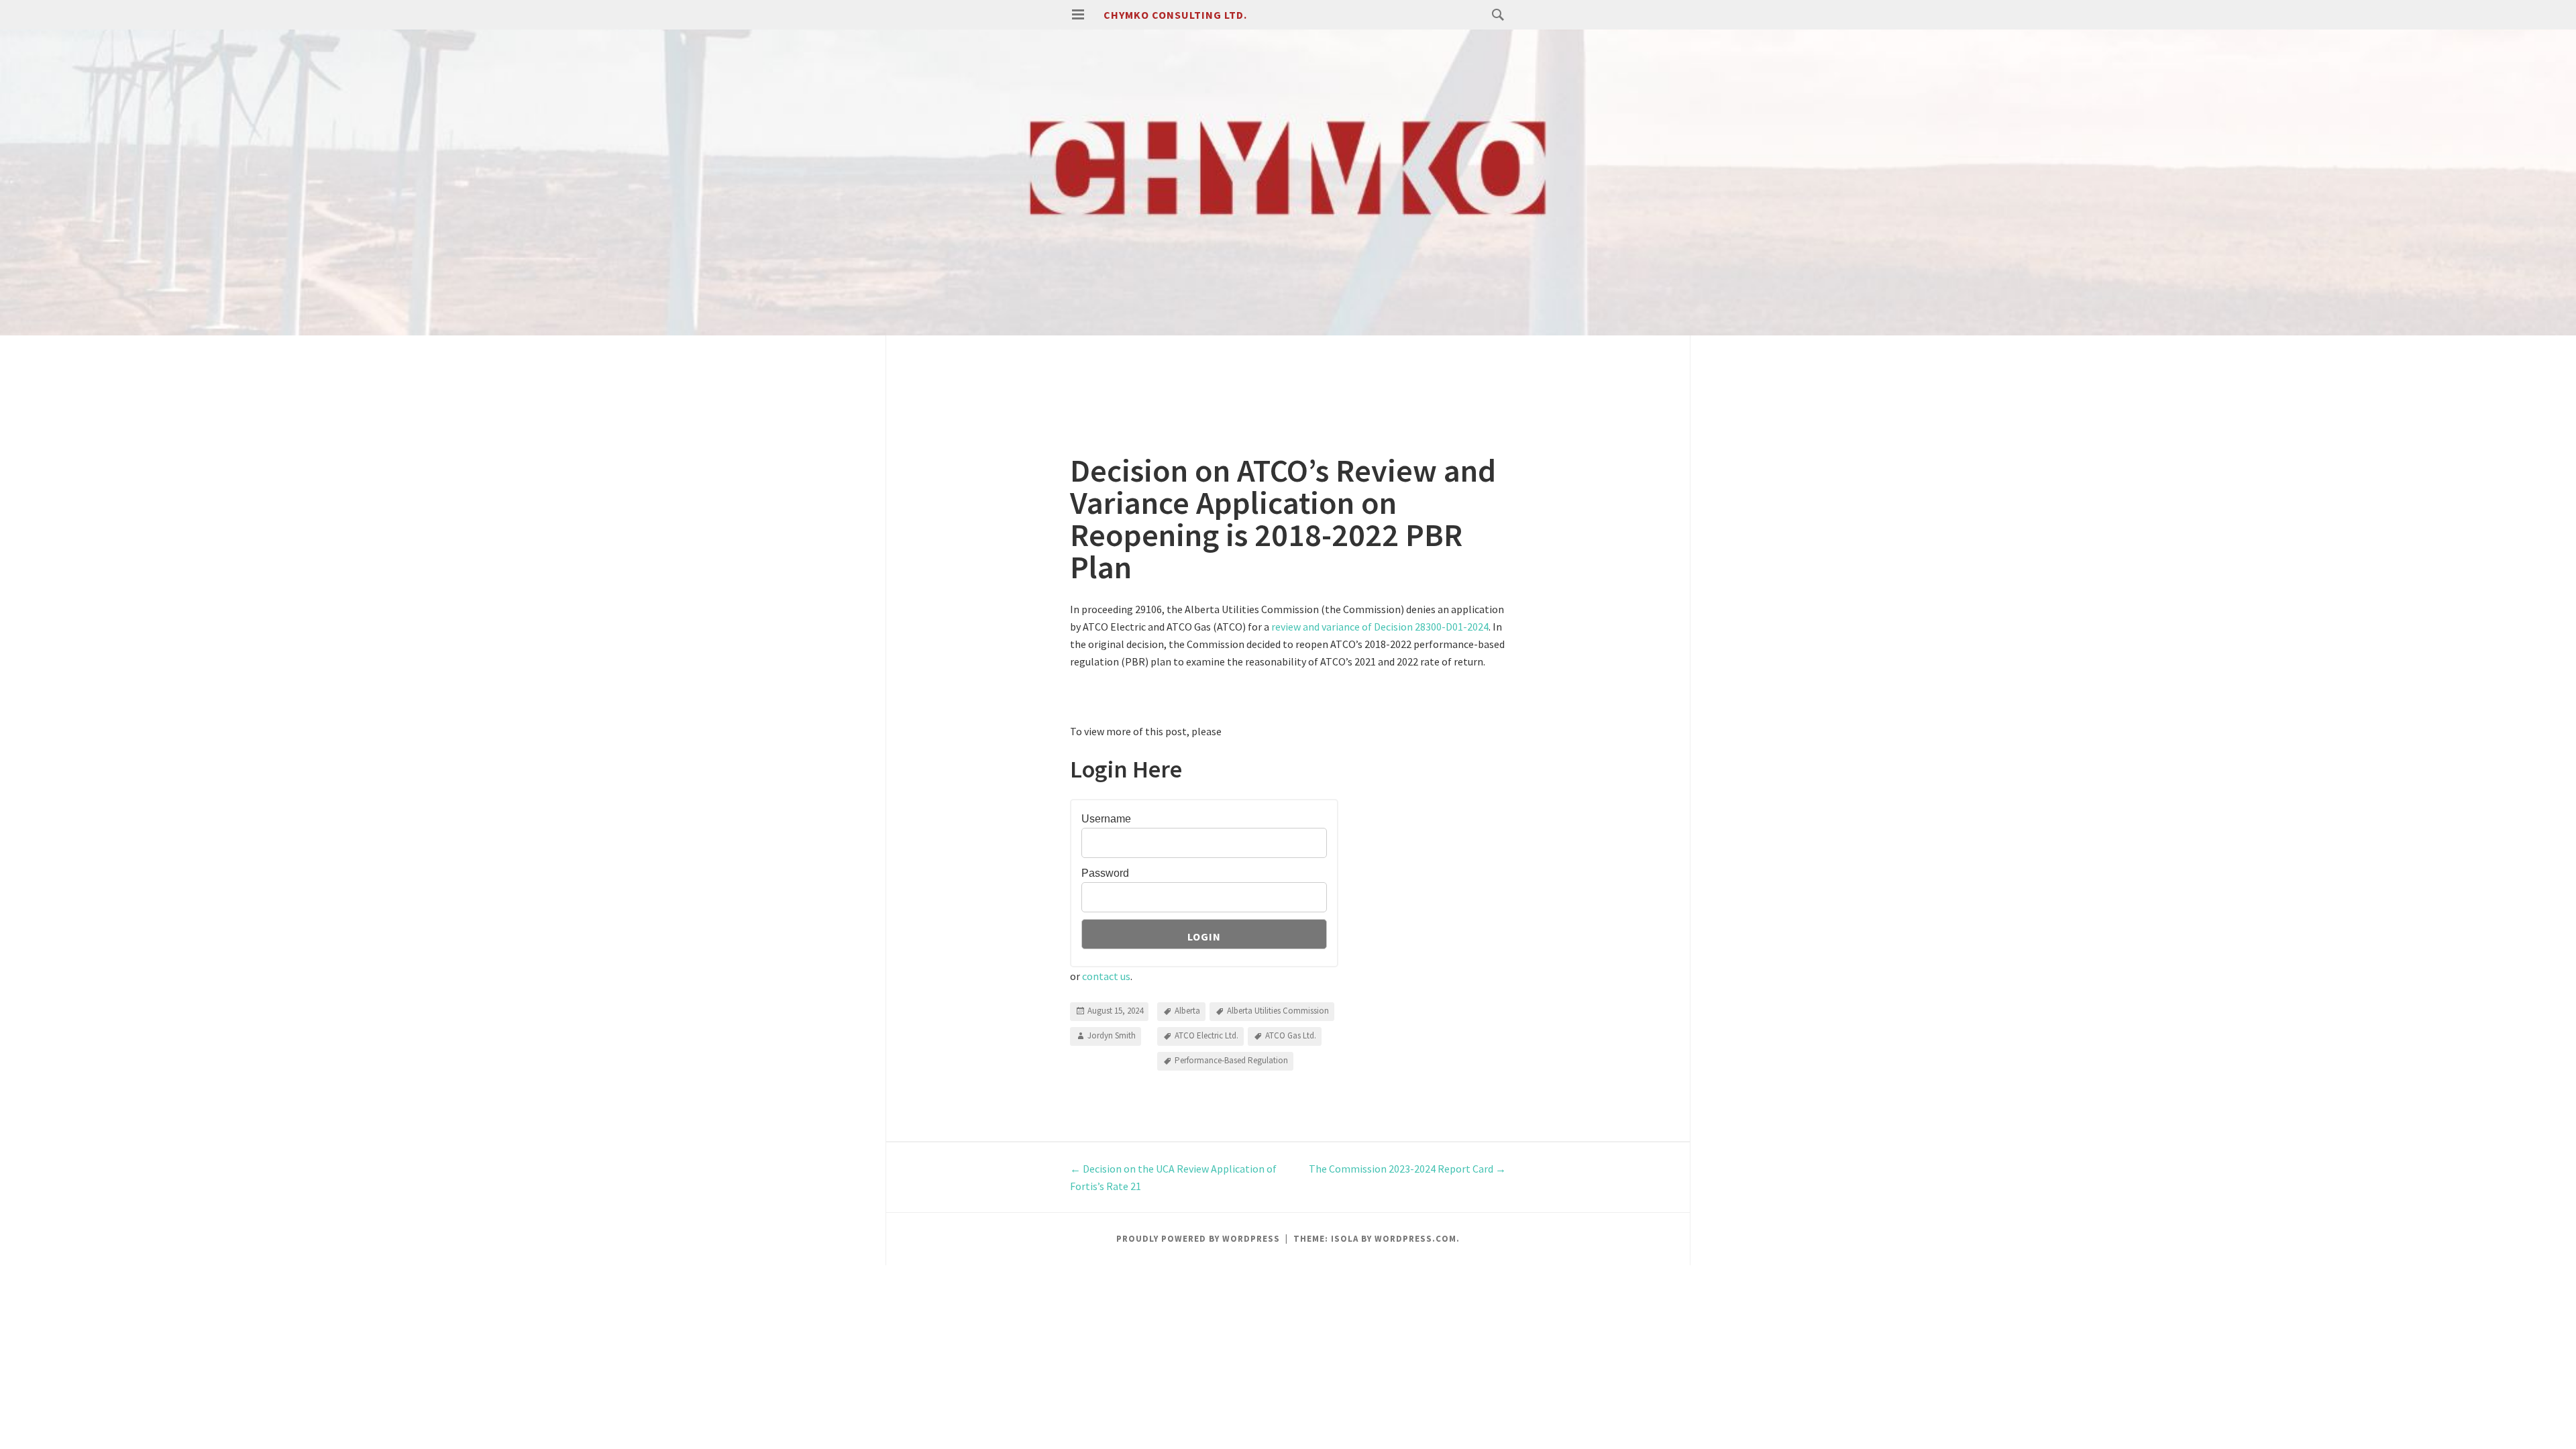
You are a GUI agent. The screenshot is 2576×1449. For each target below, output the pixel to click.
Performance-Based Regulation (1231, 1060)
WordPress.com (1415, 1239)
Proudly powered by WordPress (1198, 1239)
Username (1106, 819)
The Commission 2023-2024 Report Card (1407, 1169)
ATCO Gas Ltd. (1291, 1035)
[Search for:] (1495, 14)
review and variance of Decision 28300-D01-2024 (1380, 627)
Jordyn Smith (1112, 1035)
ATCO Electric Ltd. (1206, 1035)
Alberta (1187, 1011)
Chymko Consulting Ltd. (1175, 15)
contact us (1106, 976)
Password (1105, 873)
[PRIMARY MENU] (1078, 15)
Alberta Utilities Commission (1278, 1011)
